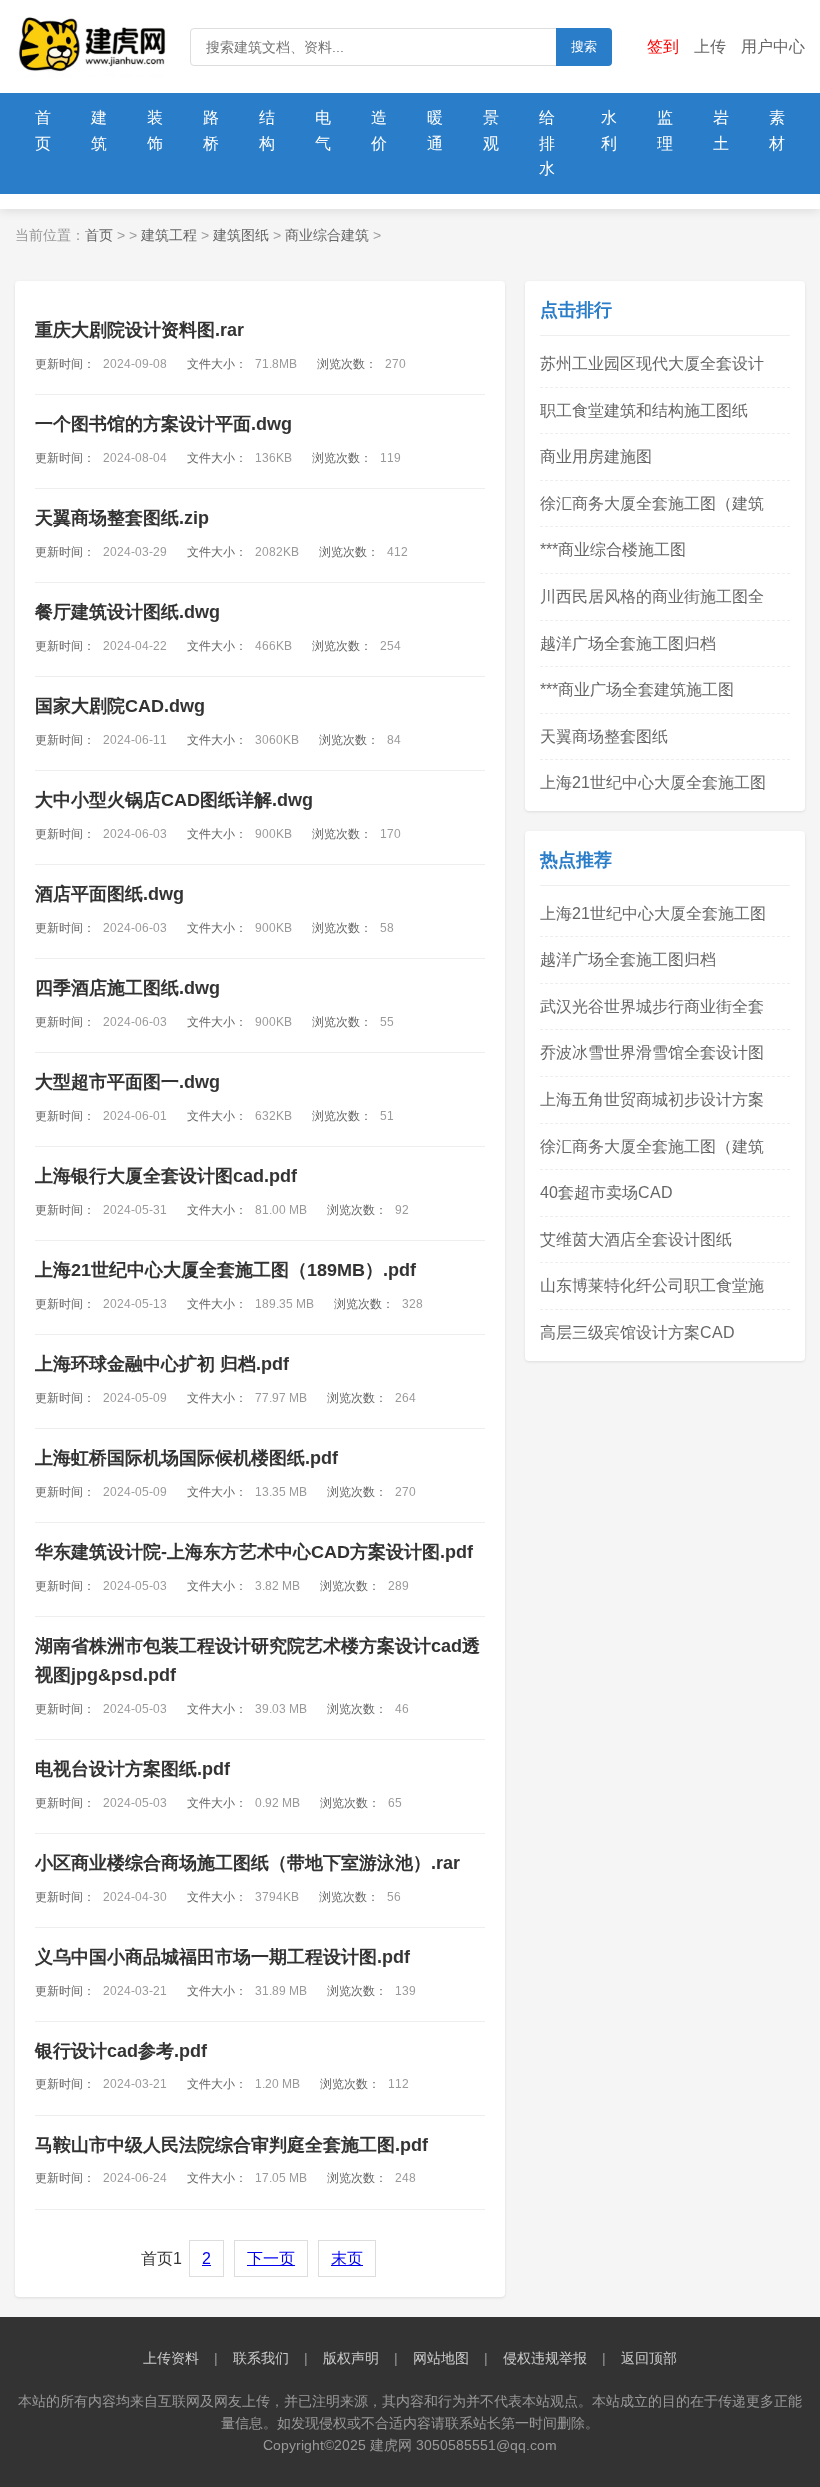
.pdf (225, 1270)
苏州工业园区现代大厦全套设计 (652, 363)
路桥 (211, 130)
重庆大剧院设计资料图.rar (139, 330)
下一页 (271, 2258)
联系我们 (261, 2358)
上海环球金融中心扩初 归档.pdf (162, 1364)
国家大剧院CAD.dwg (120, 706)
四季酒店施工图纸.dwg (127, 988)
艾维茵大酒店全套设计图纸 (636, 1239)
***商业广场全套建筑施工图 (637, 689)
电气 (323, 130)
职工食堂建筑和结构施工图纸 (644, 410)
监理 (665, 130)
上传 (710, 46)
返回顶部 (649, 2358)
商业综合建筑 (327, 235)
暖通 (435, 130)
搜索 (584, 46)
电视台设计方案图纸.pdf (132, 1769)
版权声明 (351, 2358)
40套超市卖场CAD (606, 1192)
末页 (347, 2258)
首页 (43, 130)
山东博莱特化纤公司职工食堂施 (652, 1285)
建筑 (99, 130)
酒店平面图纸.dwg (109, 894)
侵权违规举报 (545, 2358)
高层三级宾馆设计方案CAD (637, 1332)
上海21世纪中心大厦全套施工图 (653, 782)
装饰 (155, 130)
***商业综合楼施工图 (613, 549)
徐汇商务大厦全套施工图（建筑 (652, 503)
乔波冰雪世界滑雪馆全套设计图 (652, 1052)
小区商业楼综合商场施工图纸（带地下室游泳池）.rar (247, 1863)
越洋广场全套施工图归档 (628, 643)
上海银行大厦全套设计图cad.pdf (166, 1176)
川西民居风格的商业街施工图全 (652, 596)
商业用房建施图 (596, 456)
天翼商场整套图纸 (604, 736)
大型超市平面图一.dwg (127, 1082)
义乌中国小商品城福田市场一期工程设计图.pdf (222, 1957)
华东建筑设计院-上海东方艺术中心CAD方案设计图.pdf (254, 1552)
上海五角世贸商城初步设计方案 (652, 1099)
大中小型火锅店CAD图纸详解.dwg (174, 800)
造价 (379, 130)
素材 (777, 130)
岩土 (721, 130)
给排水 (547, 143)
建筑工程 (169, 235)
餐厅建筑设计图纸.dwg (127, 612)
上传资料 (171, 2358)
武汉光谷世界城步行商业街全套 (652, 1006)
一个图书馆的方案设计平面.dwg (163, 424)
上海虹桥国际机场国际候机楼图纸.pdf (186, 1458)
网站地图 (441, 2358)
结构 (267, 130)
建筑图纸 (241, 235)
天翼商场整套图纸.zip (122, 518)
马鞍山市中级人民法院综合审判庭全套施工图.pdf (231, 2145)
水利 (609, 130)
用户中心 (773, 46)
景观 (491, 130)
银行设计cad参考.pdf (121, 2051)
